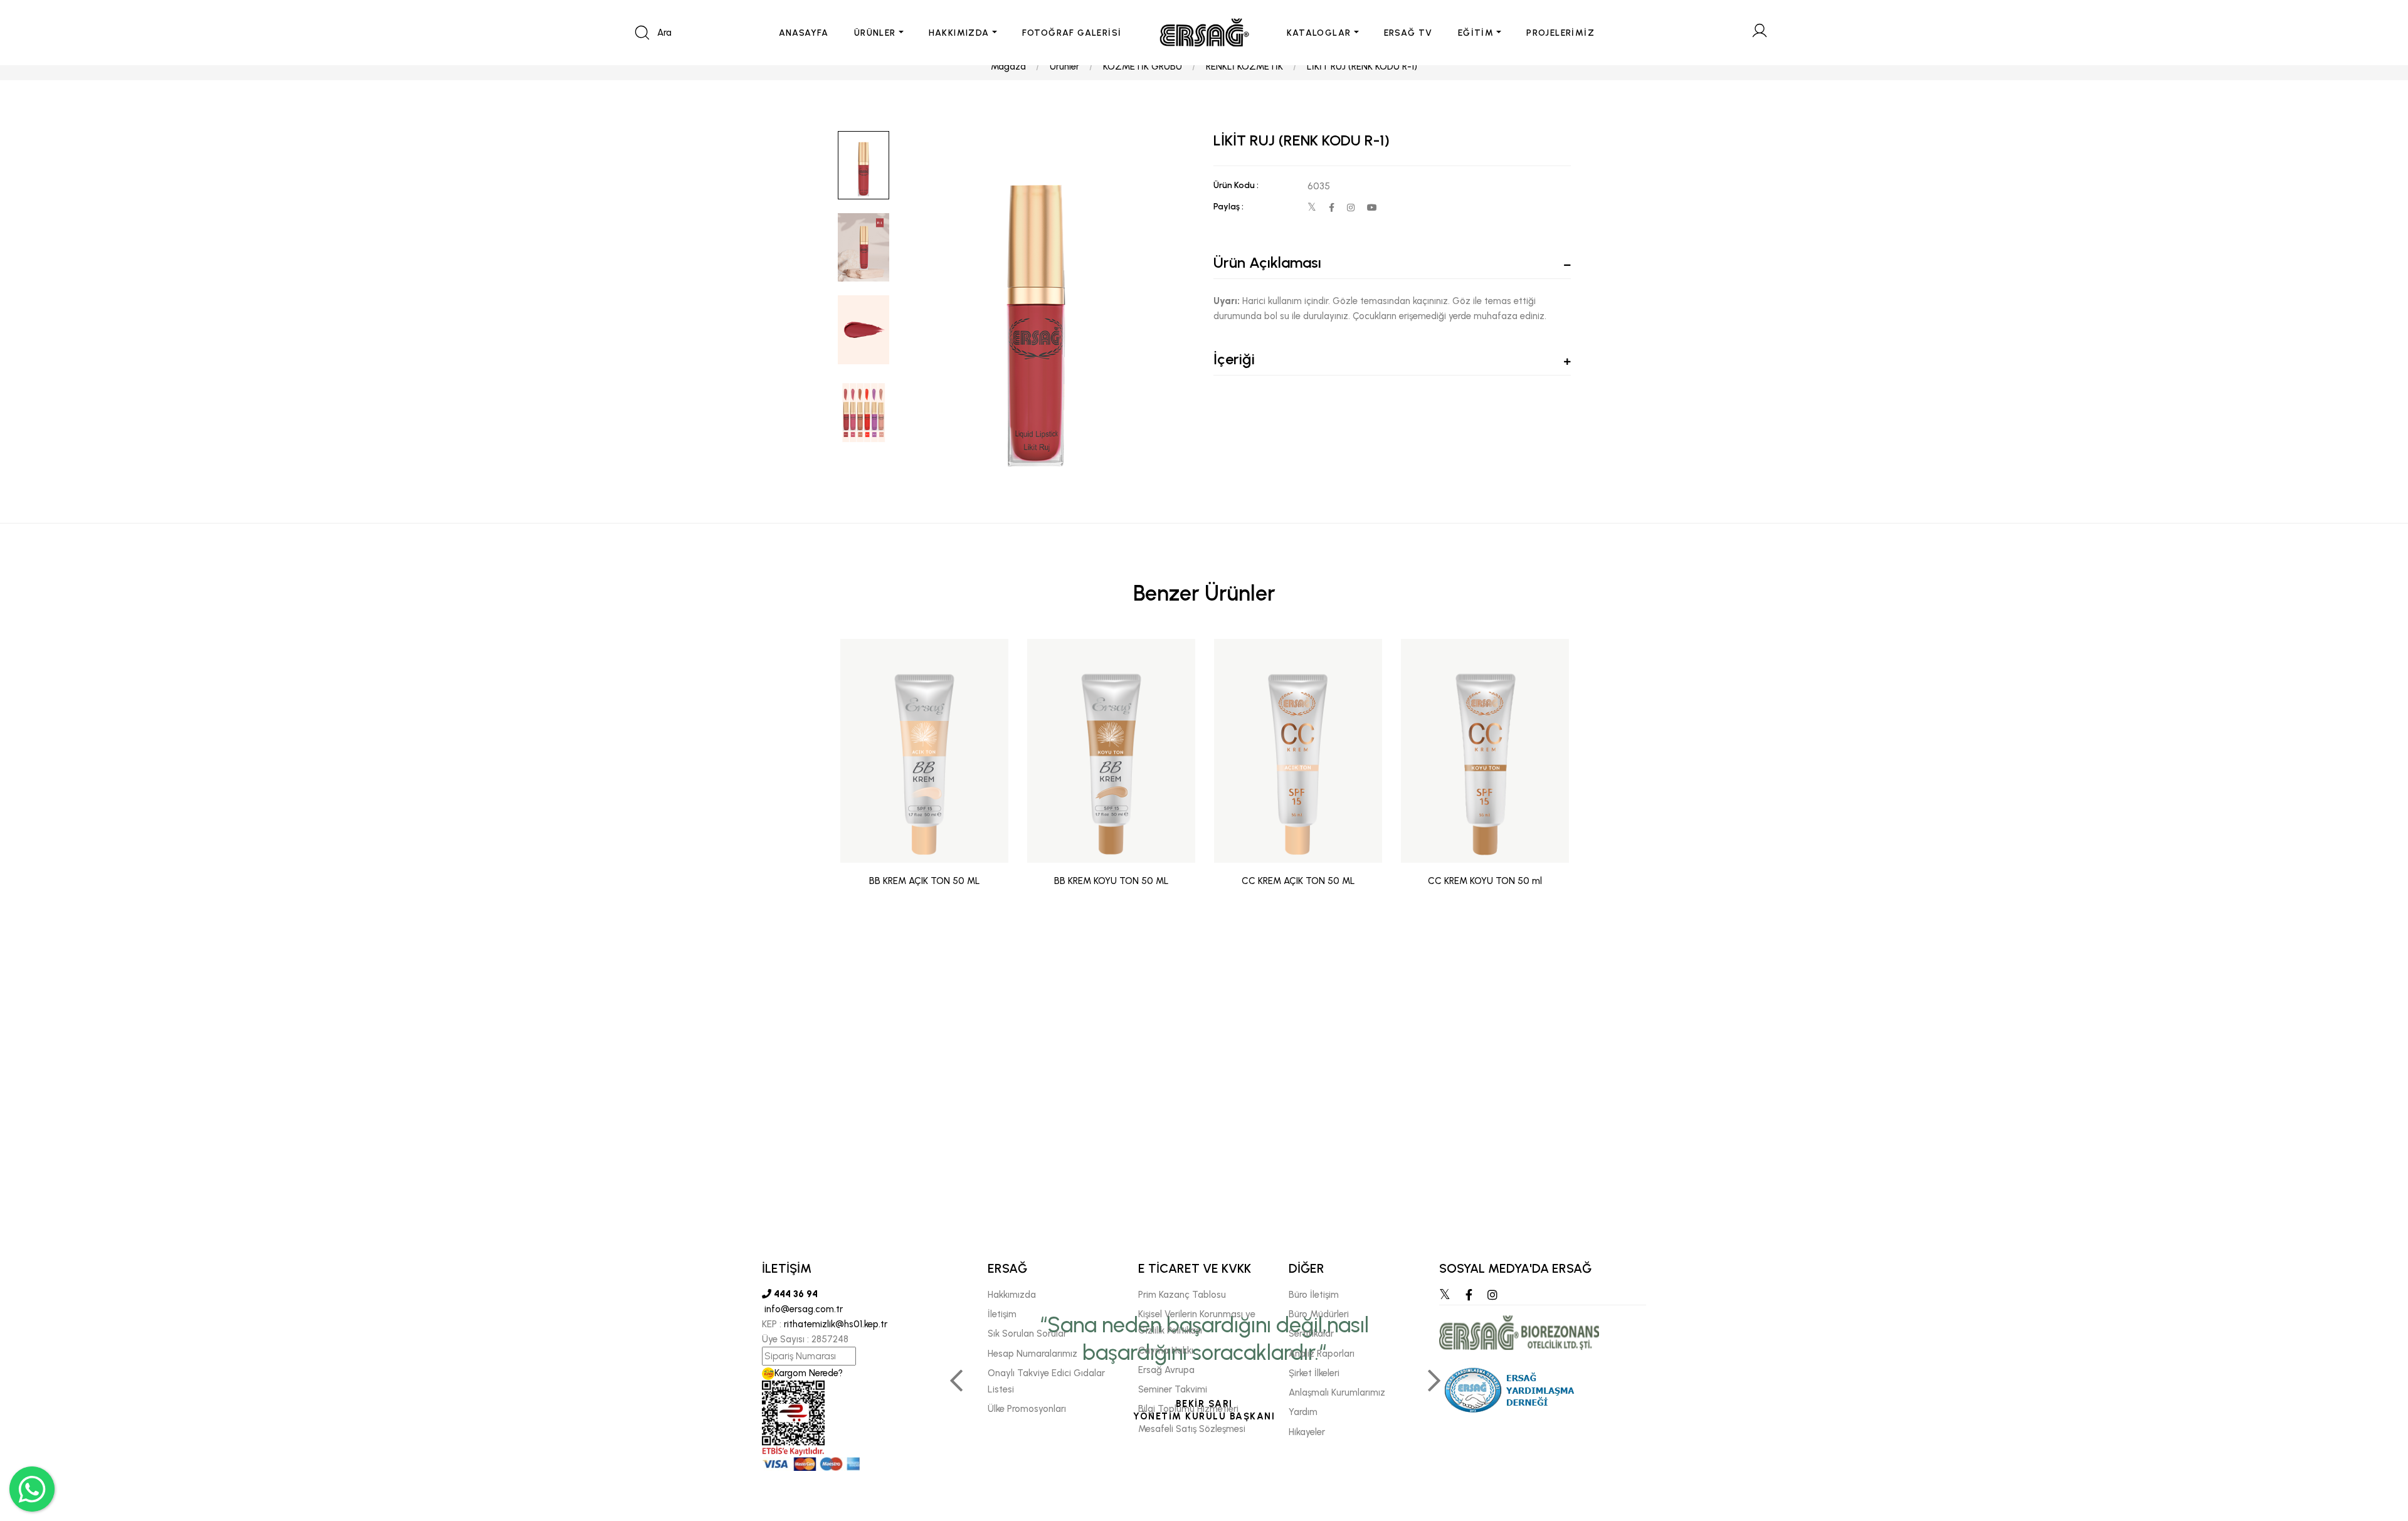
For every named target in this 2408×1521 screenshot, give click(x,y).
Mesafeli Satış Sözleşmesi (1192, 1429)
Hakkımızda (1012, 1295)
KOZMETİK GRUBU (1143, 66)
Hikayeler (1307, 1432)
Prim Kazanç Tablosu (1182, 1295)
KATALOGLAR (1319, 33)
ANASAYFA (804, 33)
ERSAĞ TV (1408, 33)
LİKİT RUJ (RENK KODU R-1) (1362, 66)
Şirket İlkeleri (1314, 1373)
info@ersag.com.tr (802, 1309)
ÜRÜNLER (875, 33)
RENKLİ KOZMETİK (1244, 66)
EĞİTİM (1476, 33)
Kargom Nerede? (809, 1373)
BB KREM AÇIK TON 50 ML (925, 881)
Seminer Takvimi (1173, 1389)
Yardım (1303, 1412)
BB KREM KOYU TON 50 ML (1112, 881)
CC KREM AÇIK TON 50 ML (1298, 881)
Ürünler (1064, 66)
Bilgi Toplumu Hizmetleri (1188, 1409)
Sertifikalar (1311, 1334)
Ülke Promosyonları (1027, 1409)
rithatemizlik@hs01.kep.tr (836, 1324)
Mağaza (1008, 66)
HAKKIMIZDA (959, 33)
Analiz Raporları (1322, 1354)
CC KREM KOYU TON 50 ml (1485, 881)
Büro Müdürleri (1319, 1314)
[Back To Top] (2374, 1443)
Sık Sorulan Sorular (1027, 1334)
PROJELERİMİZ (1560, 33)
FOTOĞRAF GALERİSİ (1072, 33)
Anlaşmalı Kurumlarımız (1337, 1392)
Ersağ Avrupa (1166, 1370)
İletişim (1002, 1314)
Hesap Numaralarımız (1032, 1354)
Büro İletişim (1314, 1295)
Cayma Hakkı (1166, 1350)
